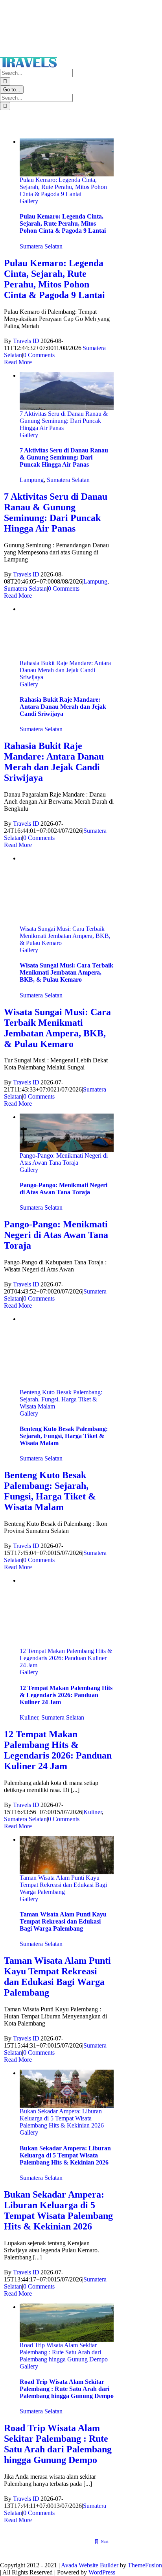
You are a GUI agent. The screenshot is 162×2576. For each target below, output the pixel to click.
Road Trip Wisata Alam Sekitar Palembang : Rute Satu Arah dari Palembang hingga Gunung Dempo (64, 2352)
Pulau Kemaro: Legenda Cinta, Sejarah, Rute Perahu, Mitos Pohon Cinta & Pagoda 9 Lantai (63, 187)
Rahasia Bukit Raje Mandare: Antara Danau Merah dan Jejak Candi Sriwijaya (65, 670)
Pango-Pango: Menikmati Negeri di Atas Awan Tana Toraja (64, 1159)
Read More (18, 362)
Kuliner (29, 1717)
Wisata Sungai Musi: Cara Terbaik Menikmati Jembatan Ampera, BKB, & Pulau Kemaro (65, 936)
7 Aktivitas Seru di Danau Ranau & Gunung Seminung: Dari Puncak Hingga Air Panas (64, 421)
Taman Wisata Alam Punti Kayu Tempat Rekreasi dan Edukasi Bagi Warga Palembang (63, 1885)
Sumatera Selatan (41, 246)
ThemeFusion (145, 2565)
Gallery (29, 201)
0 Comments (39, 355)
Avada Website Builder (90, 2565)
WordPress (102, 2572)
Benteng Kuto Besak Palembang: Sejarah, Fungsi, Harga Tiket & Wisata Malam (61, 1399)
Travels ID (26, 341)
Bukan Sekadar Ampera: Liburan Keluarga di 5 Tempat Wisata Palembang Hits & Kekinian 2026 (62, 2118)
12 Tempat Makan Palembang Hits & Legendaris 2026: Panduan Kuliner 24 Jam (66, 1658)
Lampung (32, 480)
